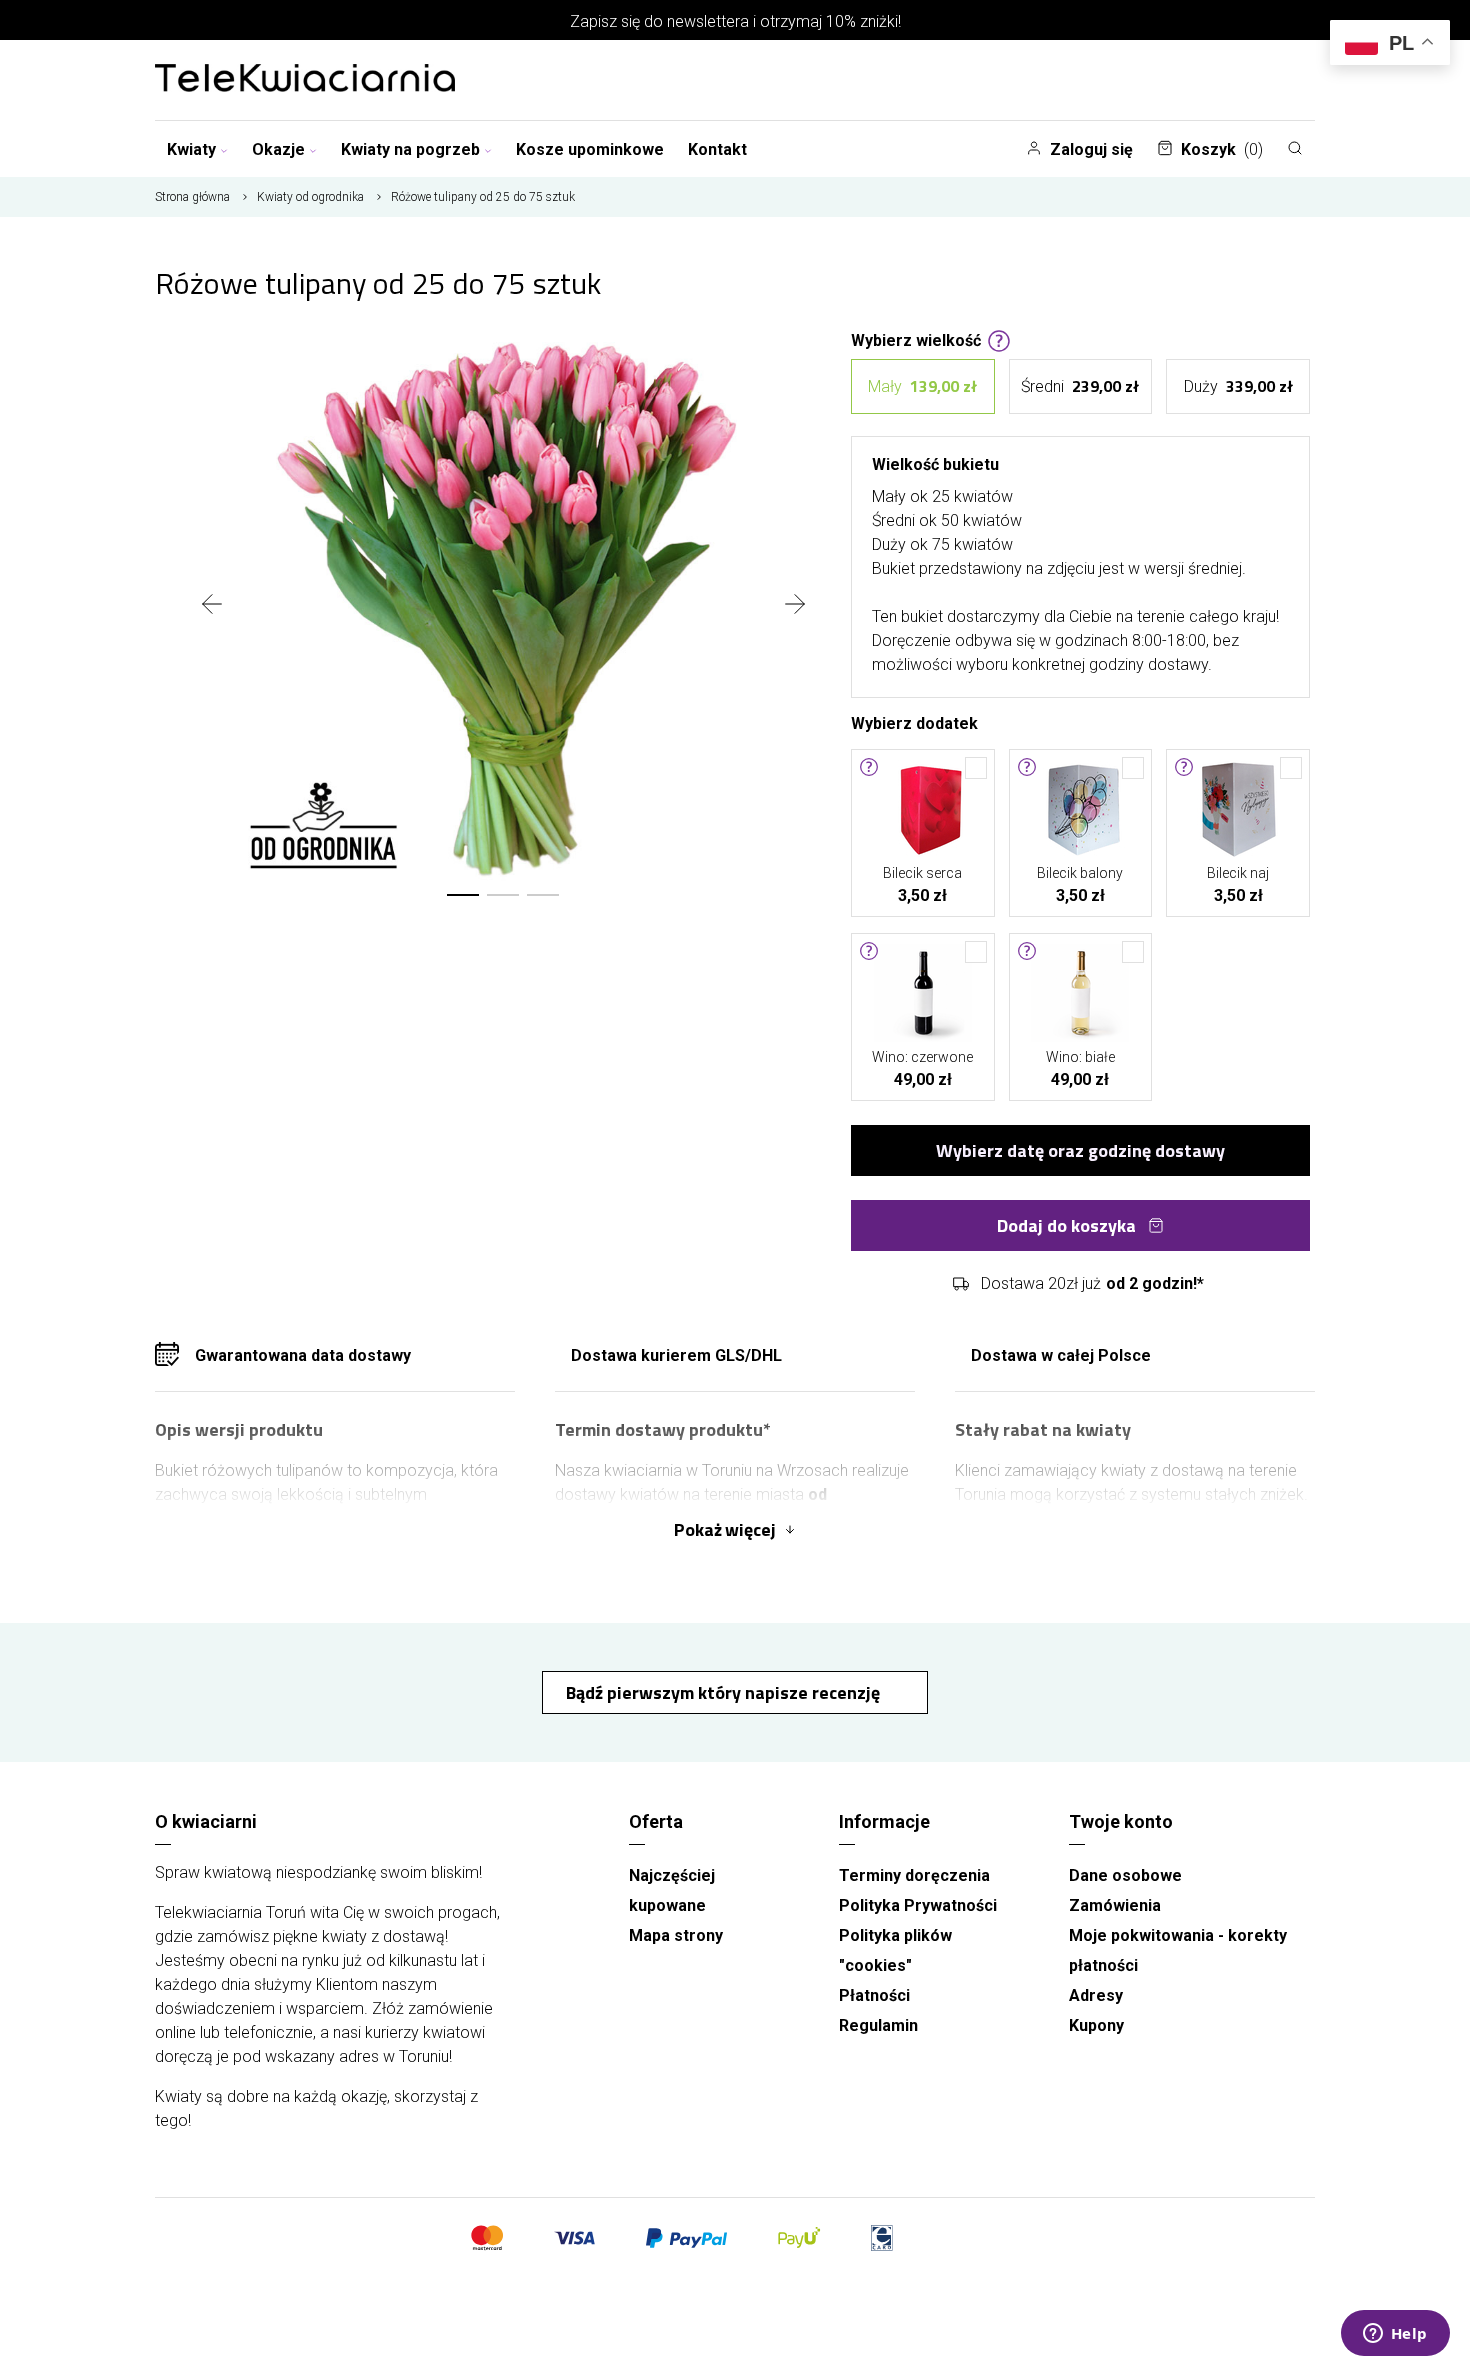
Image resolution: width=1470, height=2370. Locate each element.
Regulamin (878, 2025)
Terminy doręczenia (914, 1875)
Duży (1238, 386)
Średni (1080, 386)
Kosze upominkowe (590, 149)
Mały (922, 386)
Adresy (1096, 1995)
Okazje (278, 149)
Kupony (1096, 2025)
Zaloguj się (1091, 149)
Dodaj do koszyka (1066, 1225)
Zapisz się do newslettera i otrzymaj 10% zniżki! (735, 21)
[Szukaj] (1295, 148)
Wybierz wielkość (916, 339)
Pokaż (725, 1529)
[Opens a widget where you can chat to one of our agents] (1395, 2335)
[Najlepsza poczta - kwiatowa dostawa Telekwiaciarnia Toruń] (305, 80)
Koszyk (1222, 149)
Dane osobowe (1125, 1875)
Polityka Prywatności (918, 1905)
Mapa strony (676, 1935)
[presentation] (212, 606)
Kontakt (717, 149)
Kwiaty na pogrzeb (410, 149)
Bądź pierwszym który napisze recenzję (725, 1692)
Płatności (874, 1995)
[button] (463, 895)
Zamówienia (1115, 1905)
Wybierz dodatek (914, 722)
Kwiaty (191, 149)
